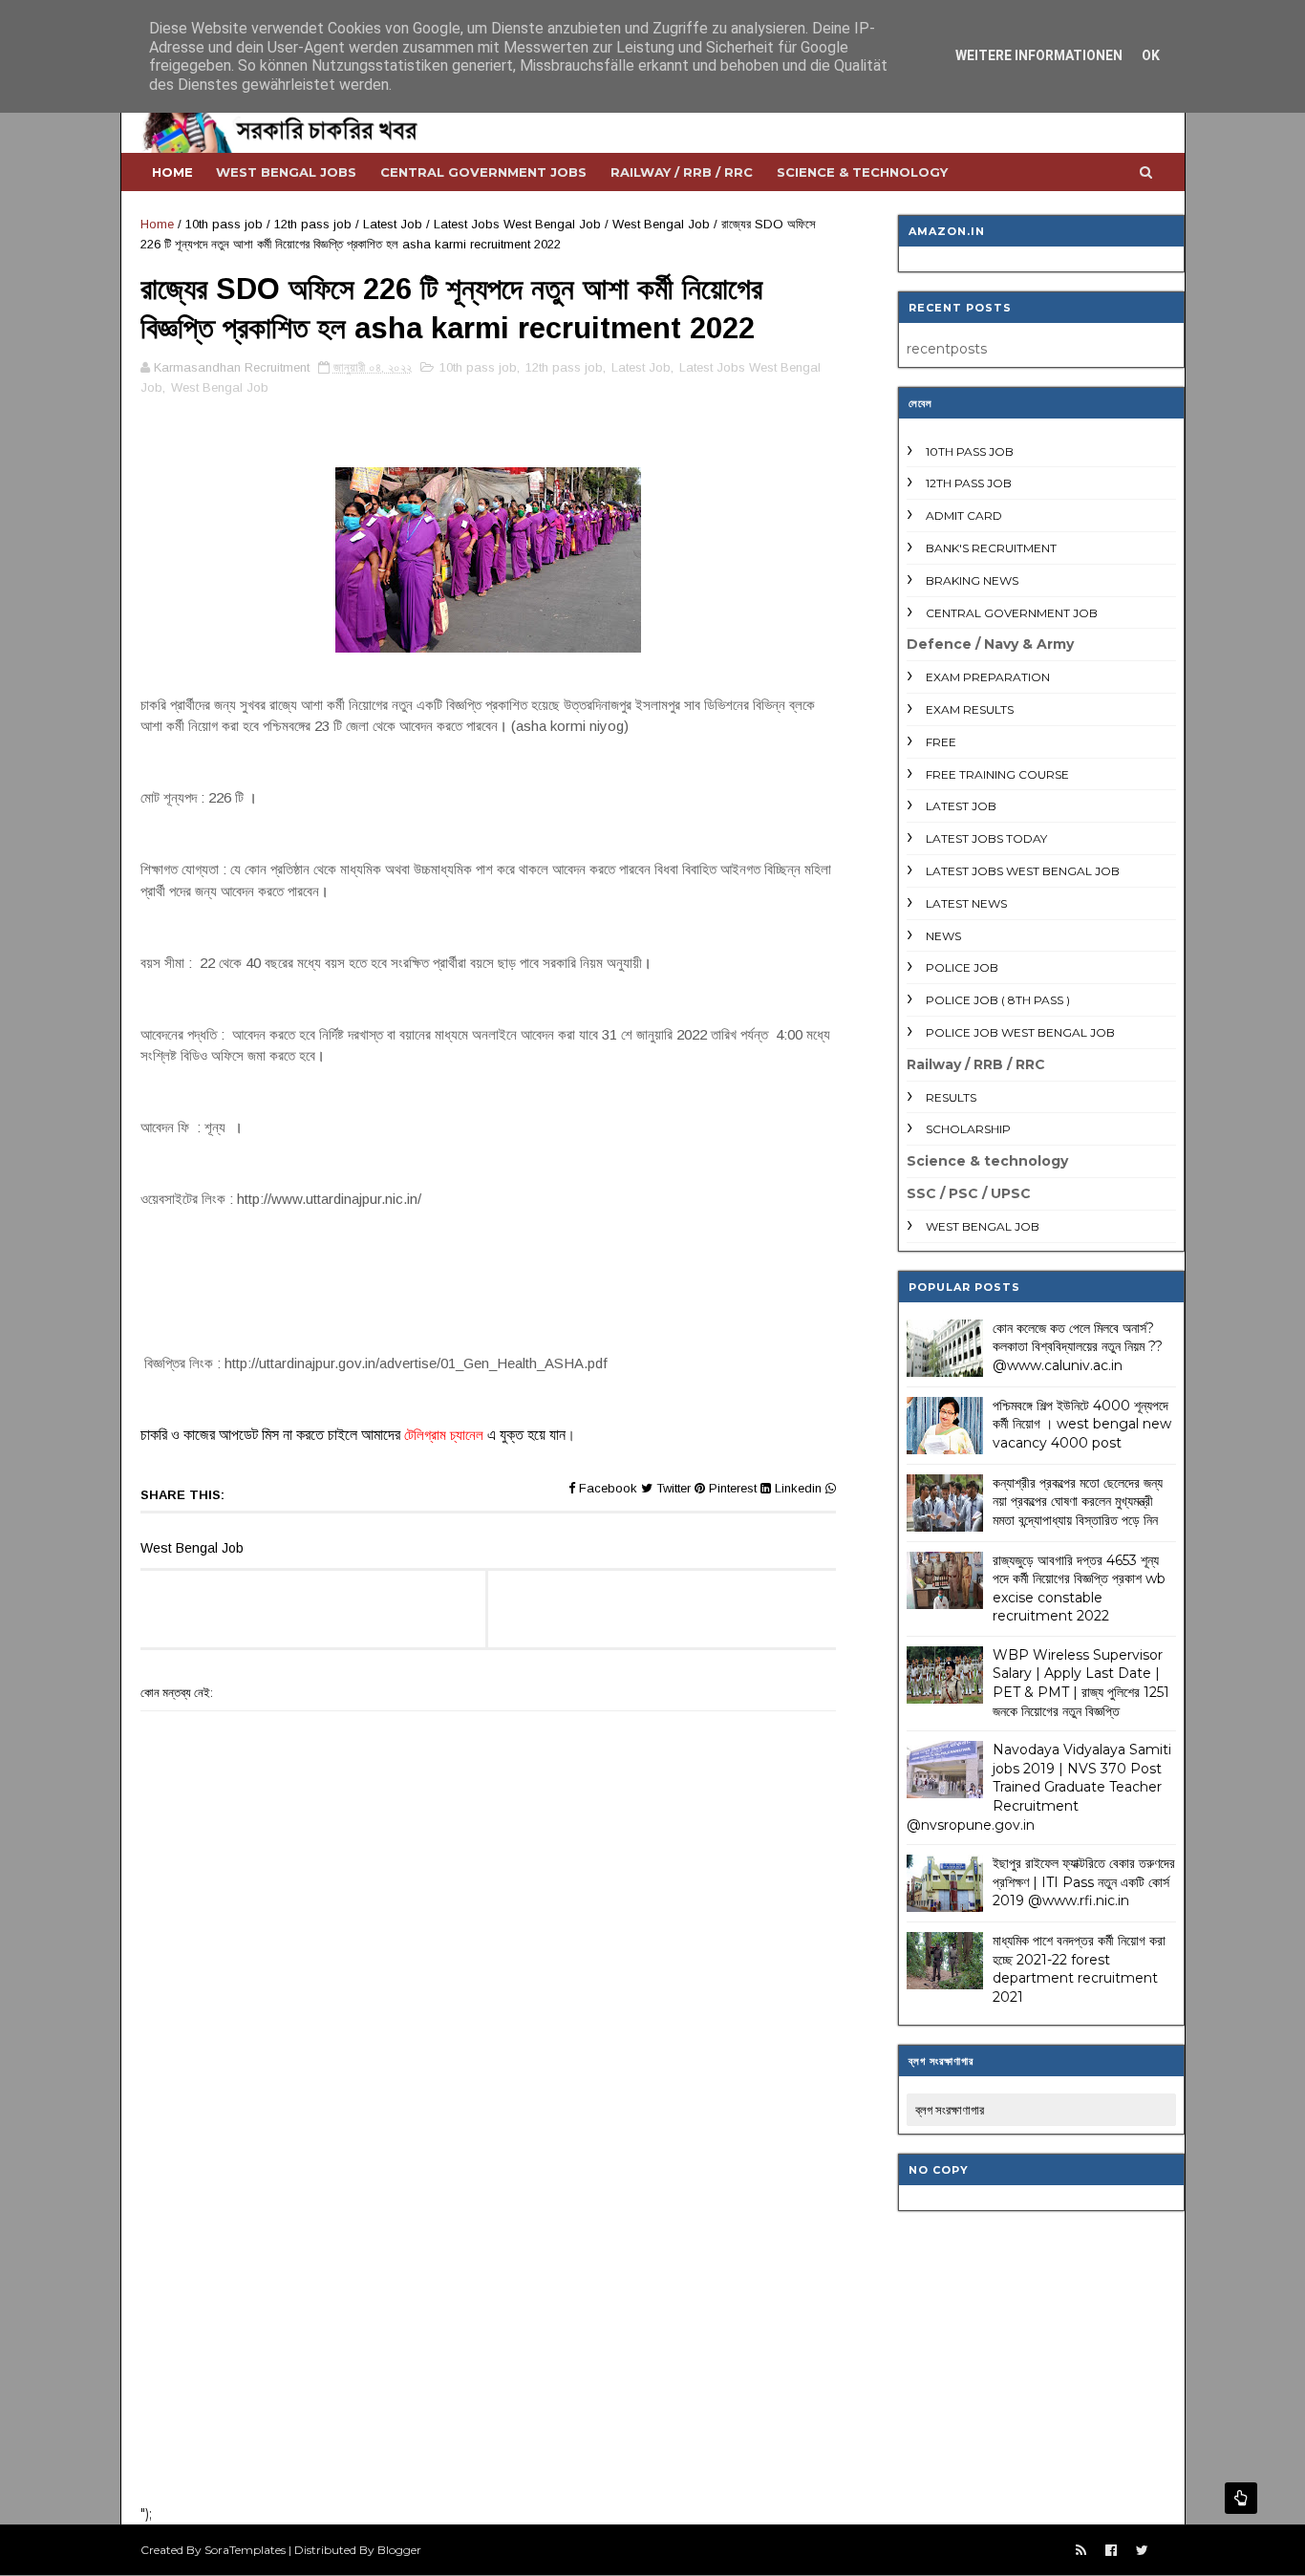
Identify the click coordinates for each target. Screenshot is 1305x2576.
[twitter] (1142, 2551)
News (943, 936)
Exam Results (970, 709)
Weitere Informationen (1039, 55)
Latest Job (393, 224)
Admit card (964, 515)
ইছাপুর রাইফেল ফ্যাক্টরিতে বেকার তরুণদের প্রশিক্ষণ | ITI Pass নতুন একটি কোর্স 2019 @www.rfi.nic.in (1084, 1882)
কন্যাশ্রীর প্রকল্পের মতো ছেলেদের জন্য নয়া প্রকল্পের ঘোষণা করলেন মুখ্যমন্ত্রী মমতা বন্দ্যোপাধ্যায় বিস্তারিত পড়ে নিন (1078, 1502)
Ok (1151, 55)
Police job (962, 967)
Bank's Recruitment (991, 548)
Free (941, 742)
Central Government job (1012, 613)
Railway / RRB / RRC (682, 172)
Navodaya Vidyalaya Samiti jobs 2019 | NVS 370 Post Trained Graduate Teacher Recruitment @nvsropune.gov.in (1039, 1787)
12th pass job (313, 224)
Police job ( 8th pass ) (998, 1000)
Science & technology (862, 172)
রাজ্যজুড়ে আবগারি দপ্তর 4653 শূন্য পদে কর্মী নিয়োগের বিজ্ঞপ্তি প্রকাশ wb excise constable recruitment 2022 (1079, 1589)
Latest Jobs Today (986, 838)
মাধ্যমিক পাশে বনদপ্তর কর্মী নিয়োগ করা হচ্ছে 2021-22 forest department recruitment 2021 (1079, 1969)
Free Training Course (997, 774)
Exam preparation (988, 677)
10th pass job (224, 224)
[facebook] (1111, 2551)
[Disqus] (488, 2241)
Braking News (972, 580)
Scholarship (968, 1129)
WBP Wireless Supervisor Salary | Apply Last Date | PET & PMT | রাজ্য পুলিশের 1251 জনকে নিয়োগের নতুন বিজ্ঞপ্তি (1081, 1683)
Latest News (966, 903)
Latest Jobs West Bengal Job (517, 224)
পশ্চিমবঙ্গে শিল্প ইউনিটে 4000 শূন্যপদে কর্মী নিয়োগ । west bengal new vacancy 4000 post (1082, 1424)
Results (951, 1097)
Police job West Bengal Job (1020, 1032)
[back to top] (1241, 2498)
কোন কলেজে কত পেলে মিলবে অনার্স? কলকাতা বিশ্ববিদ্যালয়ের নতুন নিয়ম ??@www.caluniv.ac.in (1078, 1347)
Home (172, 172)
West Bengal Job (661, 224)
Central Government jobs (483, 172)
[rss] (1081, 2551)
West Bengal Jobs (286, 172)
